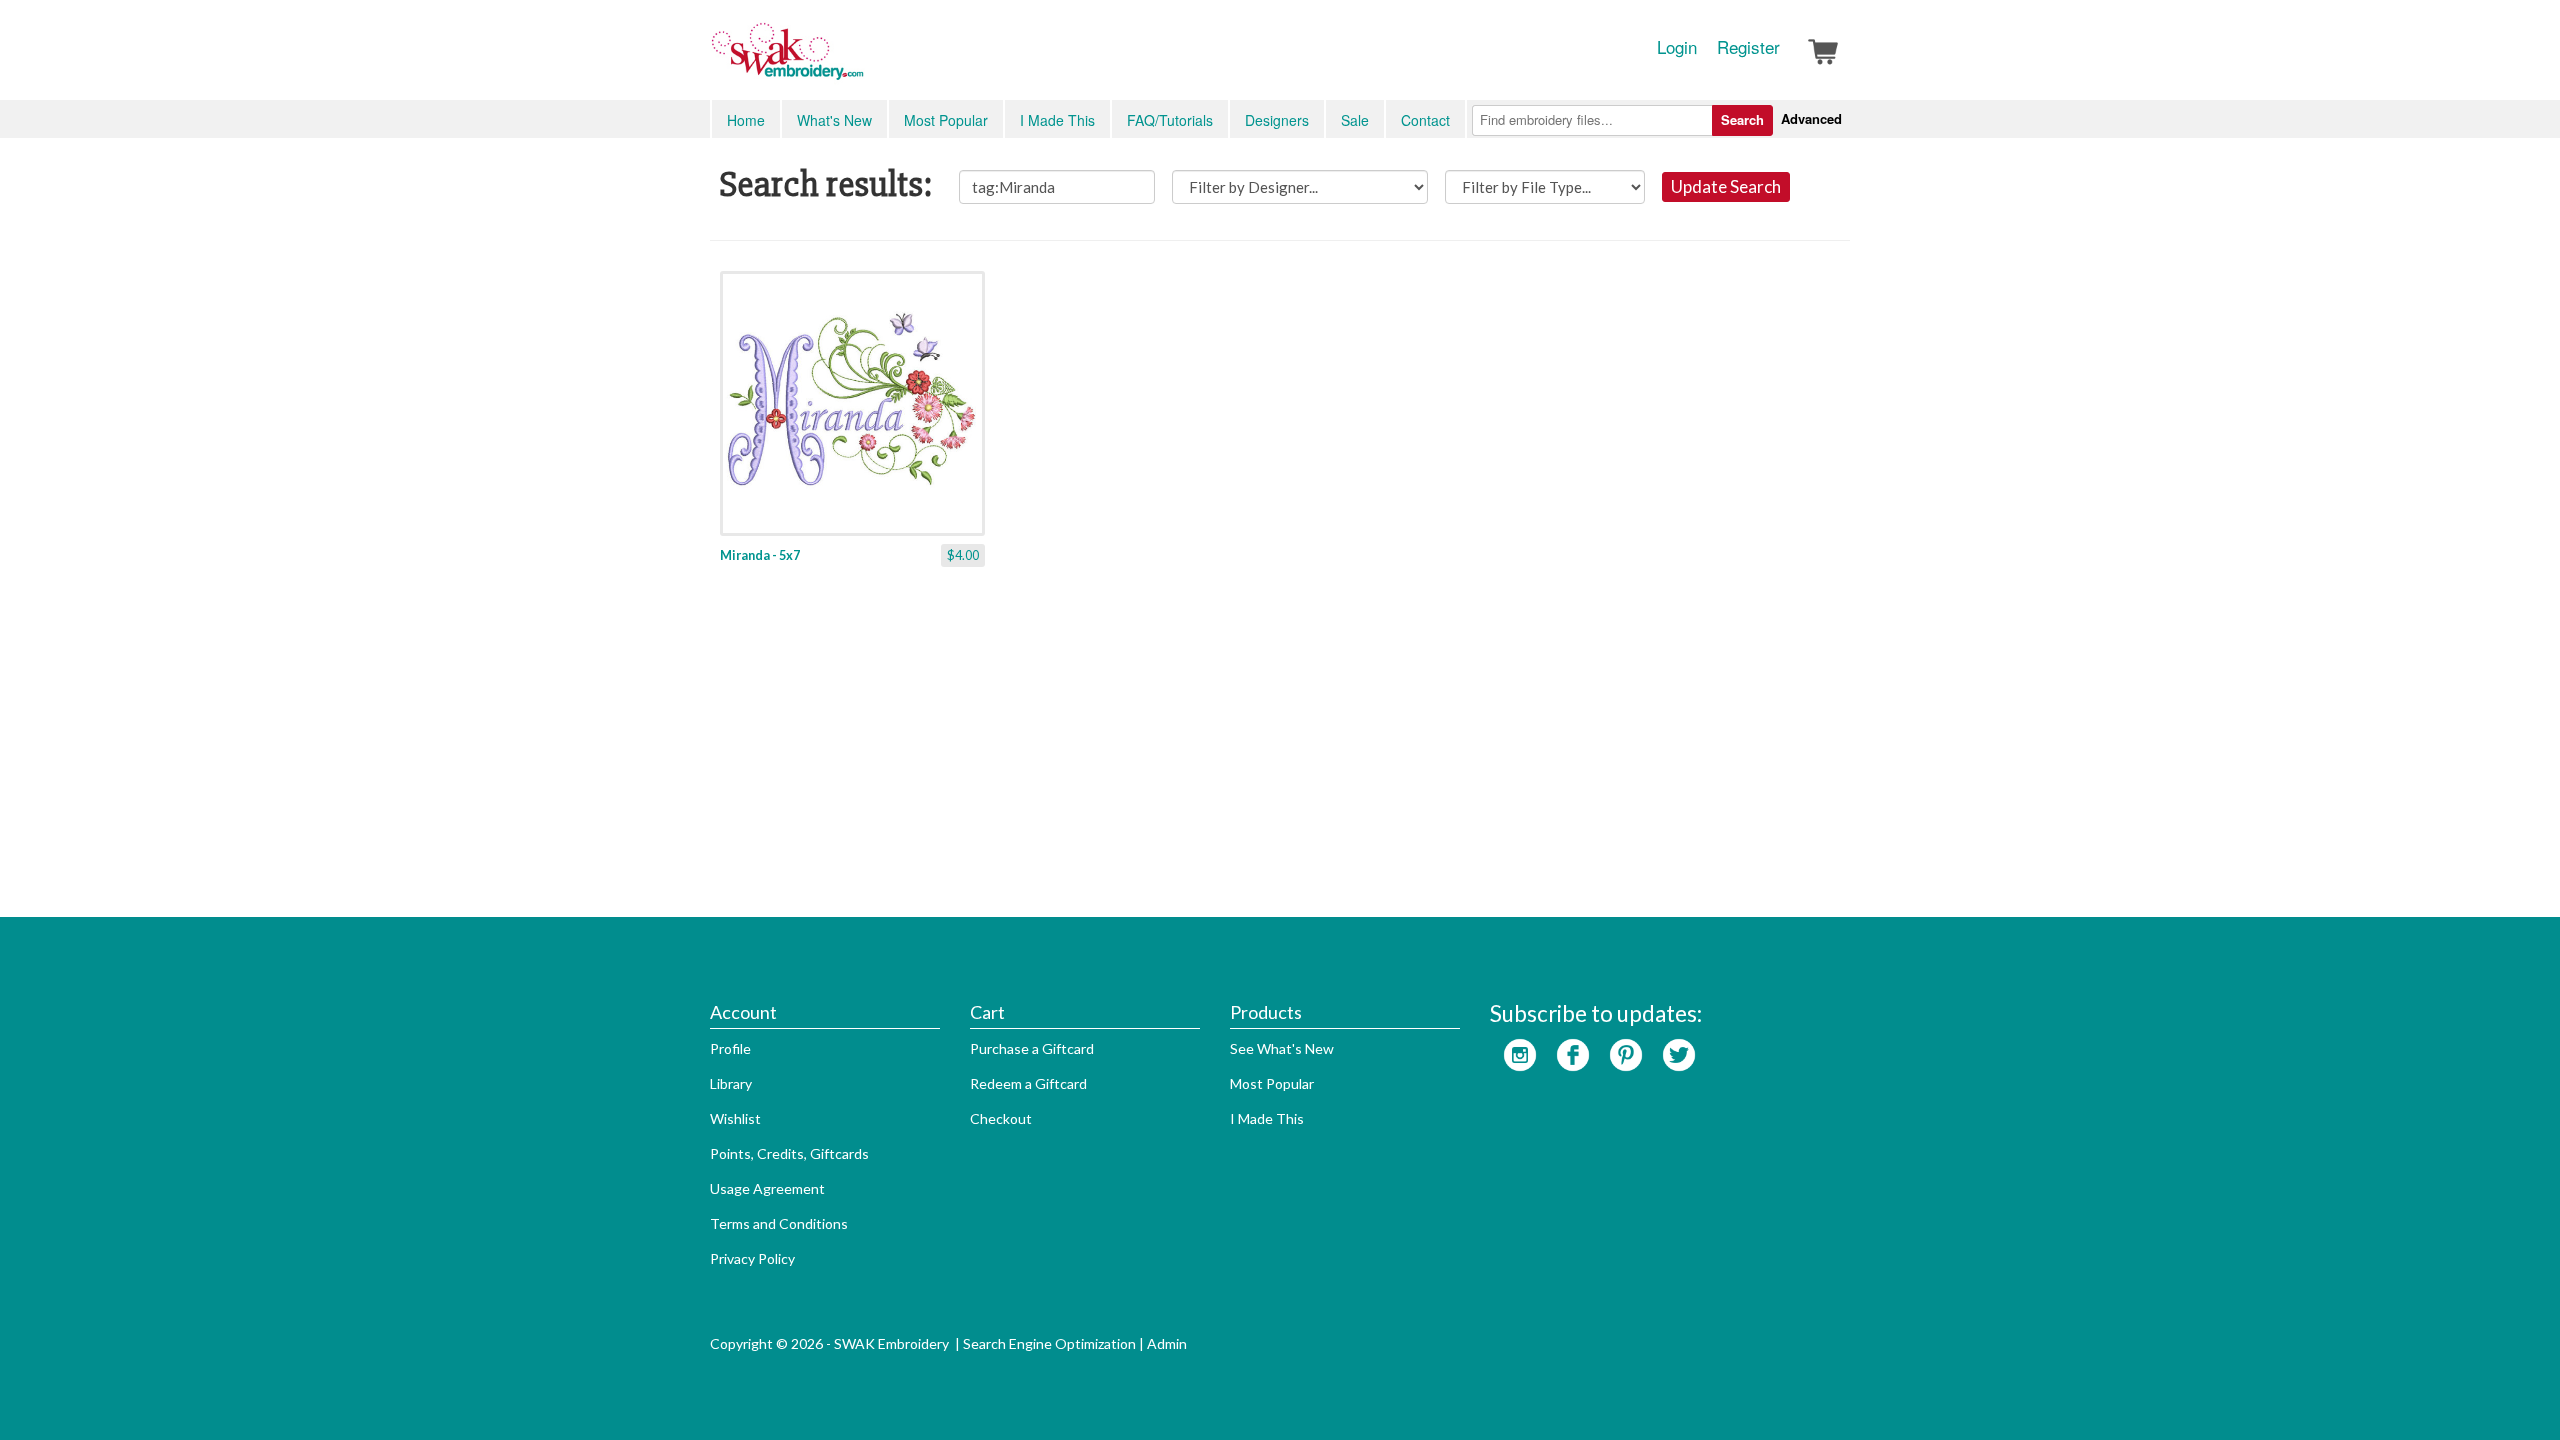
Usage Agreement (767, 1188)
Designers (1277, 120)
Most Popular (946, 120)
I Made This (1057, 120)
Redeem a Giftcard (1028, 1083)
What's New (834, 120)
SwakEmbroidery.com (860, 60)
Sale (1355, 120)
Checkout (1001, 1118)
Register (1748, 47)
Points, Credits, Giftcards (789, 1153)
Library (731, 1083)
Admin (1167, 1343)
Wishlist (735, 1118)
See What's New (1282, 1048)
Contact (1425, 120)
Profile (730, 1048)
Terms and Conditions (779, 1223)
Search (1742, 119)
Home (746, 120)
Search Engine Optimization (1049, 1343)
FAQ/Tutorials (1170, 120)
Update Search (1726, 186)
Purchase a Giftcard (1032, 1048)
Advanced (1811, 118)
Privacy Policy (752, 1258)
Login (1677, 47)
